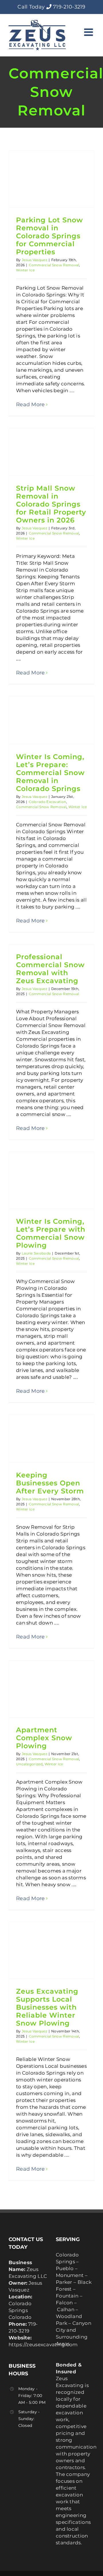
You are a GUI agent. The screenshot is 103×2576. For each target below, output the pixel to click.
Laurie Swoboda (36, 1253)
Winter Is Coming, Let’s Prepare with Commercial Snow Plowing (51, 1233)
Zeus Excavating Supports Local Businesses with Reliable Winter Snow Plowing (47, 2007)
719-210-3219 (69, 7)
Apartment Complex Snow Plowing (44, 1738)
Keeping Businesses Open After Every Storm (50, 1483)
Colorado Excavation (48, 802)
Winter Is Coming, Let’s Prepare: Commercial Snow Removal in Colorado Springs (50, 773)
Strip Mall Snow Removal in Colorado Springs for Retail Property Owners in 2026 (51, 504)
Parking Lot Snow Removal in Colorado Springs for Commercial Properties (49, 236)
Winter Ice (25, 270)
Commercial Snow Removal (54, 265)
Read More (30, 404)
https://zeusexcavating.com (43, 2345)
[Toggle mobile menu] (89, 32)
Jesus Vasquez (34, 260)
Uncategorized (29, 1764)
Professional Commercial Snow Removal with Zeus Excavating (50, 969)
